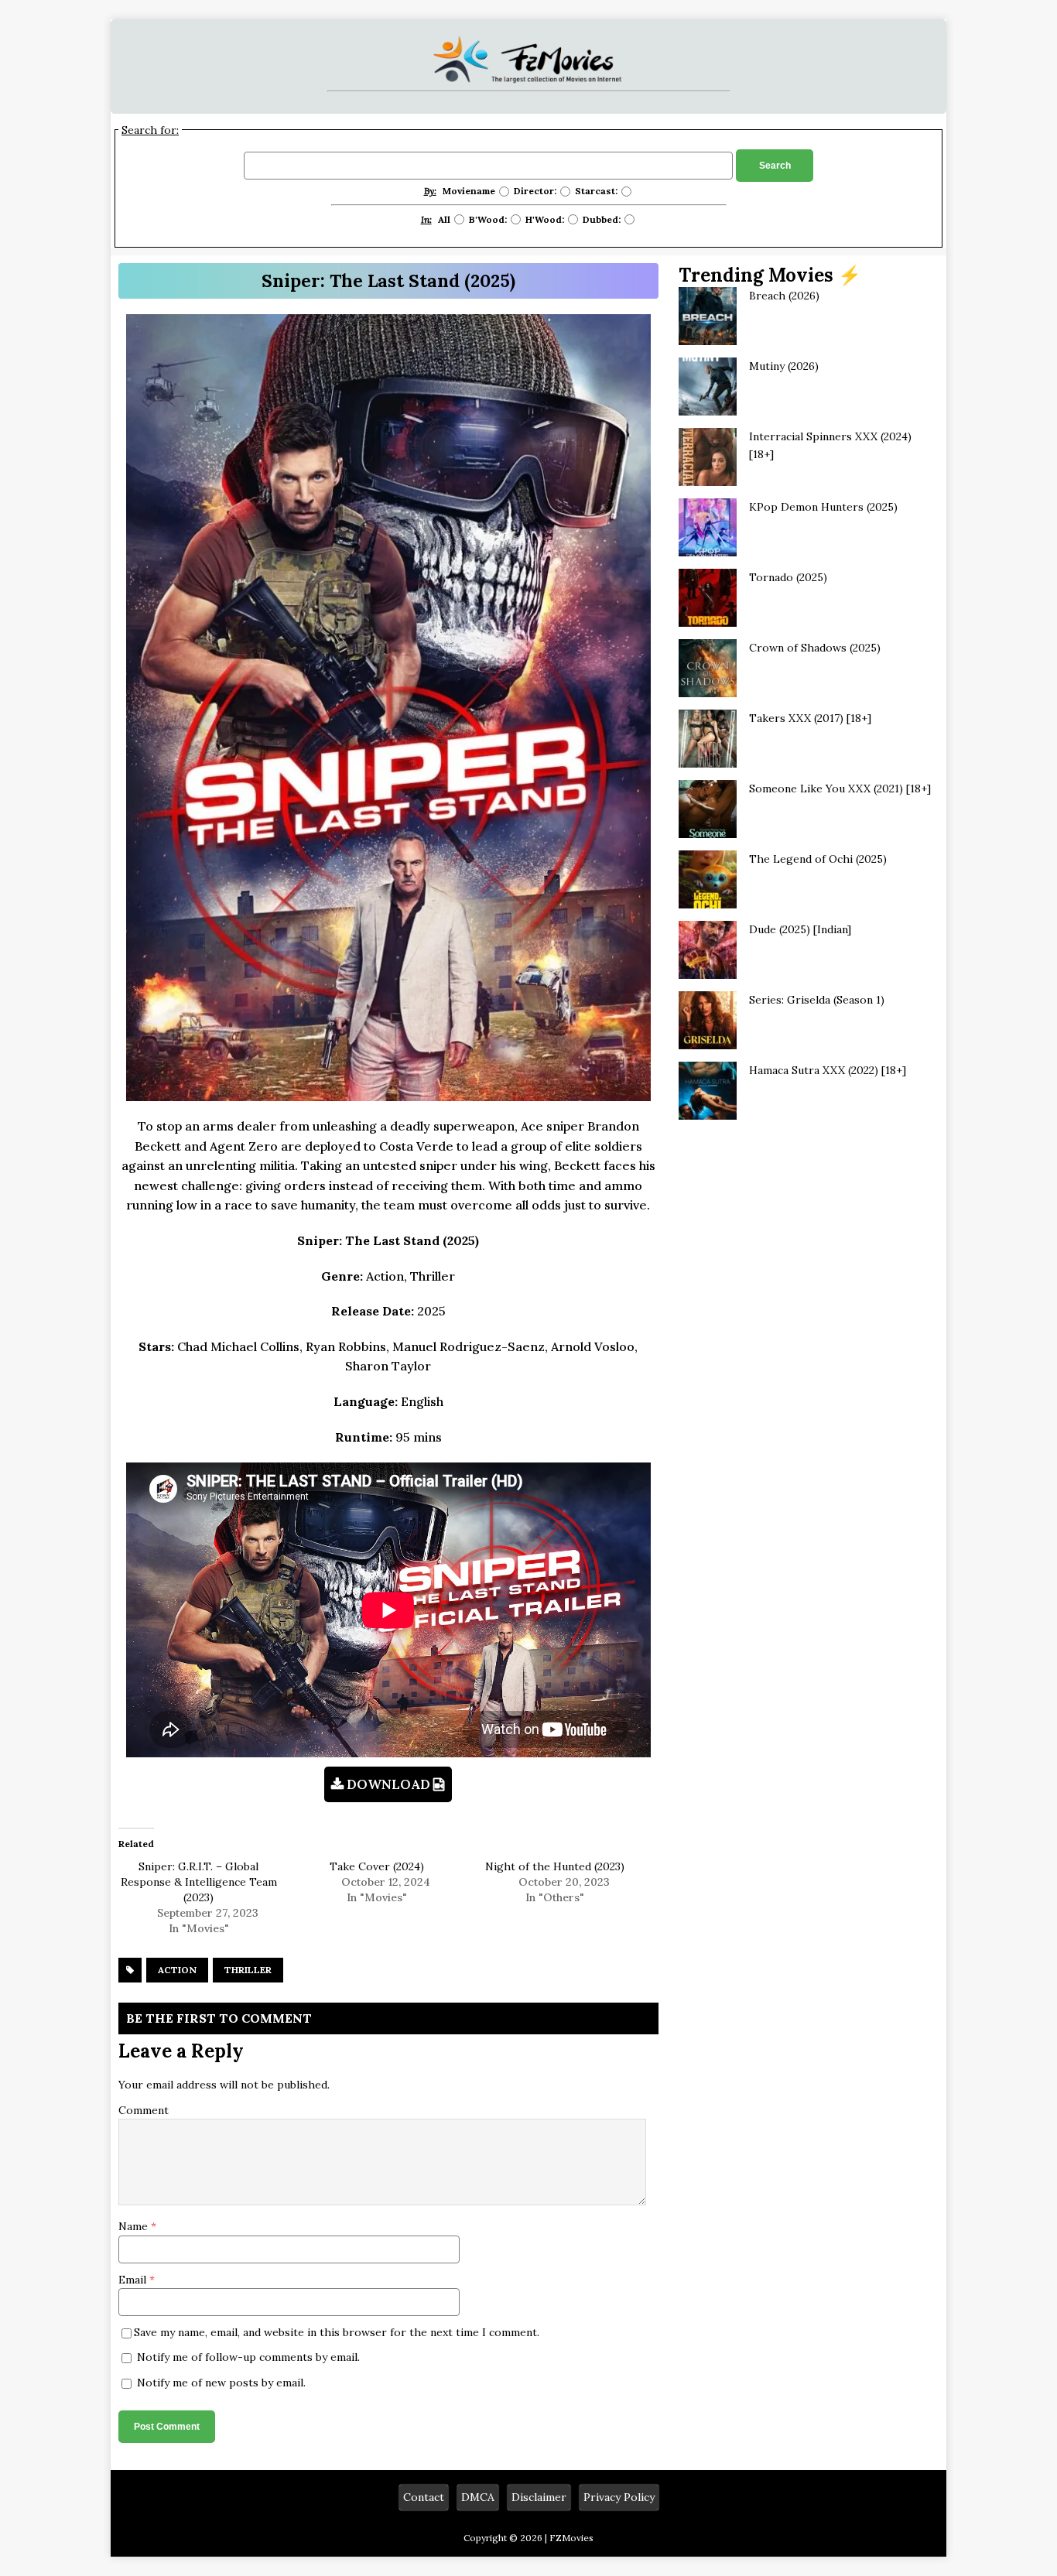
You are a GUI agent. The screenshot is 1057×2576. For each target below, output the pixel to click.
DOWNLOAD (388, 1784)
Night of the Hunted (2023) (555, 1866)
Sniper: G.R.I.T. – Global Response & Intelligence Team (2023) (199, 1882)
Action (177, 1970)
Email (134, 2280)
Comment (144, 2110)
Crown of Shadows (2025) (815, 648)
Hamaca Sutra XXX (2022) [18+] (828, 1070)
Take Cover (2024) (377, 1866)
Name (135, 2226)
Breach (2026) (784, 296)
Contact (424, 2497)
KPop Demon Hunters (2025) (823, 507)
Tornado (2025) (788, 577)
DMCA (478, 2497)
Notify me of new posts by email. (221, 2383)
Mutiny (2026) (784, 366)
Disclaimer (539, 2497)
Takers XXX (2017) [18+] (810, 718)
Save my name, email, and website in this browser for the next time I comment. (337, 2332)
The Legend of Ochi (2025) (818, 859)
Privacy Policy (619, 2497)
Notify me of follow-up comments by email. (248, 2357)
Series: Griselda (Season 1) (817, 1000)
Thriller (248, 1970)
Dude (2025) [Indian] (800, 929)
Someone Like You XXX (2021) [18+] (840, 789)
